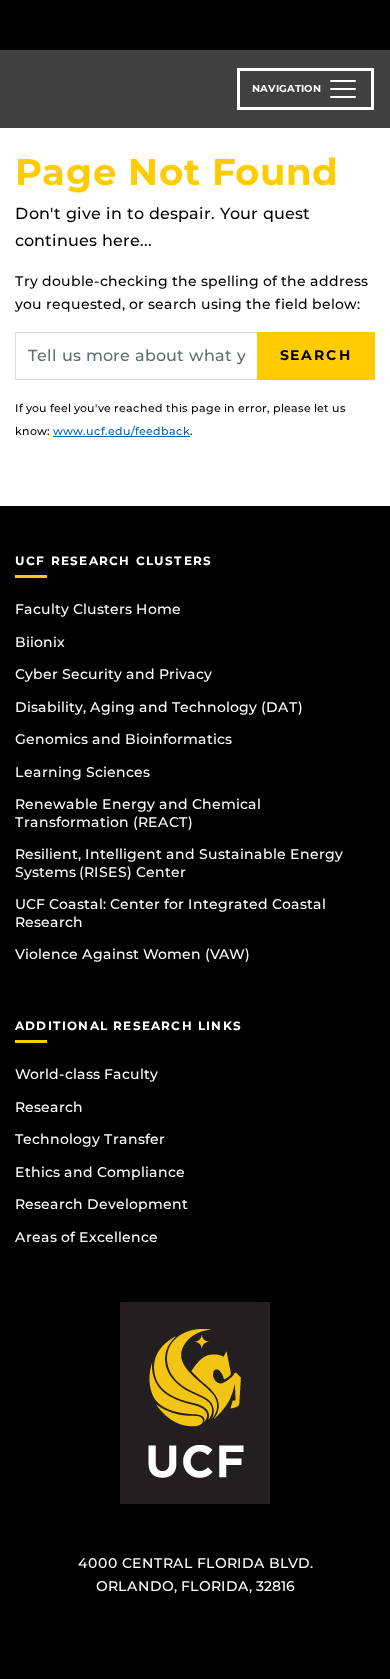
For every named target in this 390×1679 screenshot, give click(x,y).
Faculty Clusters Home (98, 609)
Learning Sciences (82, 772)
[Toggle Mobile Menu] (370, 23)
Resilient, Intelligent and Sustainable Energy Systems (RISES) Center (179, 863)
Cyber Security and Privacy (113, 674)
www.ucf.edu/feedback (121, 431)
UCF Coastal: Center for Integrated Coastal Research (170, 913)
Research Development (101, 1204)
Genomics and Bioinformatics (123, 739)
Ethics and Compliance (100, 1172)
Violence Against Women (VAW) (132, 954)
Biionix (40, 642)
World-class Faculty (86, 1074)
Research (49, 1107)
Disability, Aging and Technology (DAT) (159, 707)
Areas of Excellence (86, 1237)
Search (316, 355)
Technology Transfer (90, 1139)
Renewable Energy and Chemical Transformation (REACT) (138, 813)
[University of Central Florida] (152, 24)
